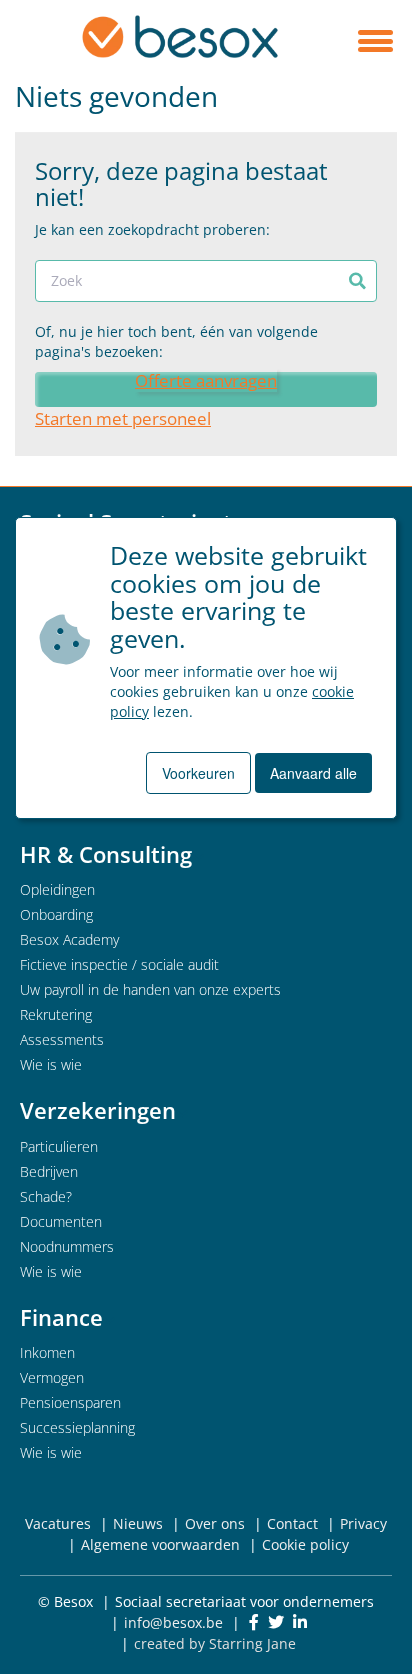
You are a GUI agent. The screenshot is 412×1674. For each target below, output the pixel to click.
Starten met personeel (123, 418)
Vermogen (52, 1377)
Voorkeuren (198, 773)
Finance (61, 1317)
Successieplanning (77, 1427)
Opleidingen (57, 889)
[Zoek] (357, 281)
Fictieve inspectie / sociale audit (119, 964)
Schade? (46, 1196)
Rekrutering (56, 1014)
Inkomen (47, 1352)
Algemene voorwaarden (160, 1544)
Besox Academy (69, 939)
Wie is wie (51, 1064)
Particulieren (59, 1146)
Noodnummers (67, 1246)
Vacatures (58, 1523)
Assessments (62, 1039)
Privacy (363, 1523)
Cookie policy (305, 1544)
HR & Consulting (106, 854)
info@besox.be (173, 1622)
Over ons (215, 1523)
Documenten (61, 1221)
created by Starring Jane (215, 1643)
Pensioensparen (70, 1402)
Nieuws (138, 1523)
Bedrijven (49, 1171)
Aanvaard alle (313, 773)
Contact (292, 1523)
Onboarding (56, 914)
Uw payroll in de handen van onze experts (150, 989)
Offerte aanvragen (206, 380)
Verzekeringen (98, 1110)
